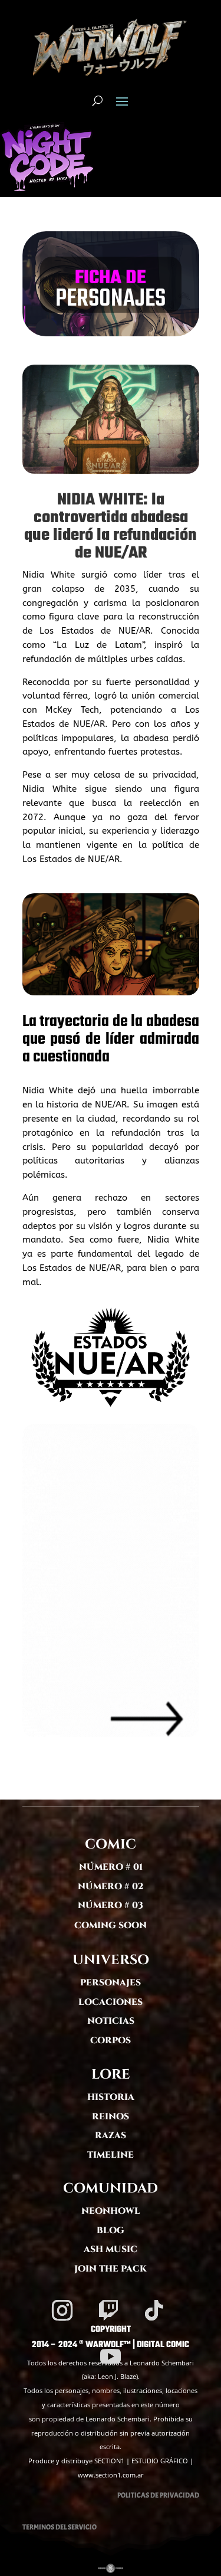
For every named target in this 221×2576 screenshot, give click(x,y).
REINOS (111, 2117)
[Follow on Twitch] (108, 2310)
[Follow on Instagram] (62, 2310)
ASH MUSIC (111, 2249)
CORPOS (111, 2041)
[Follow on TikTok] (154, 2310)
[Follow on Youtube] (111, 2357)
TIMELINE (111, 2155)
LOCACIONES (111, 2002)
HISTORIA (111, 2097)
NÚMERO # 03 (111, 1905)
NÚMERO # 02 (111, 1887)
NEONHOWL (111, 2211)
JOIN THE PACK (111, 2269)
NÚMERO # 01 (111, 1867)
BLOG (111, 2231)
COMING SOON (111, 1926)
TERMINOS (38, 2527)
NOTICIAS (111, 2021)
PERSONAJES (111, 1983)
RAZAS (111, 2136)
